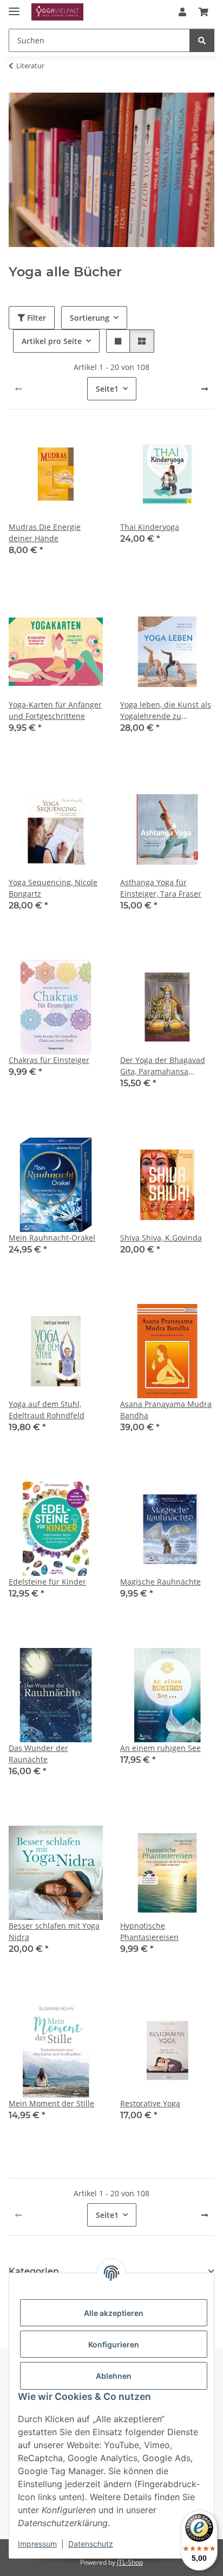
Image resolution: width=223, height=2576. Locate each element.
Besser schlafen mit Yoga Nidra (54, 1931)
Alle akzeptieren (114, 2313)
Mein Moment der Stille (51, 2103)
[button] (182, 12)
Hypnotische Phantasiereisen (149, 1931)
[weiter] (205, 389)
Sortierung (90, 318)
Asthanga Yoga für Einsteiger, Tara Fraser (161, 888)
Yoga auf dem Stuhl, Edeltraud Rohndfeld (47, 1410)
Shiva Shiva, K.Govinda (161, 1238)
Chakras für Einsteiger (49, 1060)
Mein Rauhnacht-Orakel (52, 1238)
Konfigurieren (114, 2344)
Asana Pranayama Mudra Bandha (166, 1410)
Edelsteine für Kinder (47, 1582)
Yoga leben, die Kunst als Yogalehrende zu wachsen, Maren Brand (166, 710)
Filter (35, 318)
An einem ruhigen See (160, 1748)
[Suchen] (202, 40)
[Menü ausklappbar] (14, 7)
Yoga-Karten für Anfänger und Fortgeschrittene (55, 710)
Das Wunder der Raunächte (38, 1754)
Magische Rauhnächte (160, 1582)
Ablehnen (114, 2376)
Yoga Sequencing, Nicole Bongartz (53, 888)
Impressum (37, 2544)
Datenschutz (91, 2544)
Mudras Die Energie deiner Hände (45, 533)
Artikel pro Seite (52, 341)
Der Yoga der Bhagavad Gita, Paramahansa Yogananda (163, 1066)
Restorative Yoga (150, 2103)
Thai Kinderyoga (150, 527)
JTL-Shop (130, 2562)
